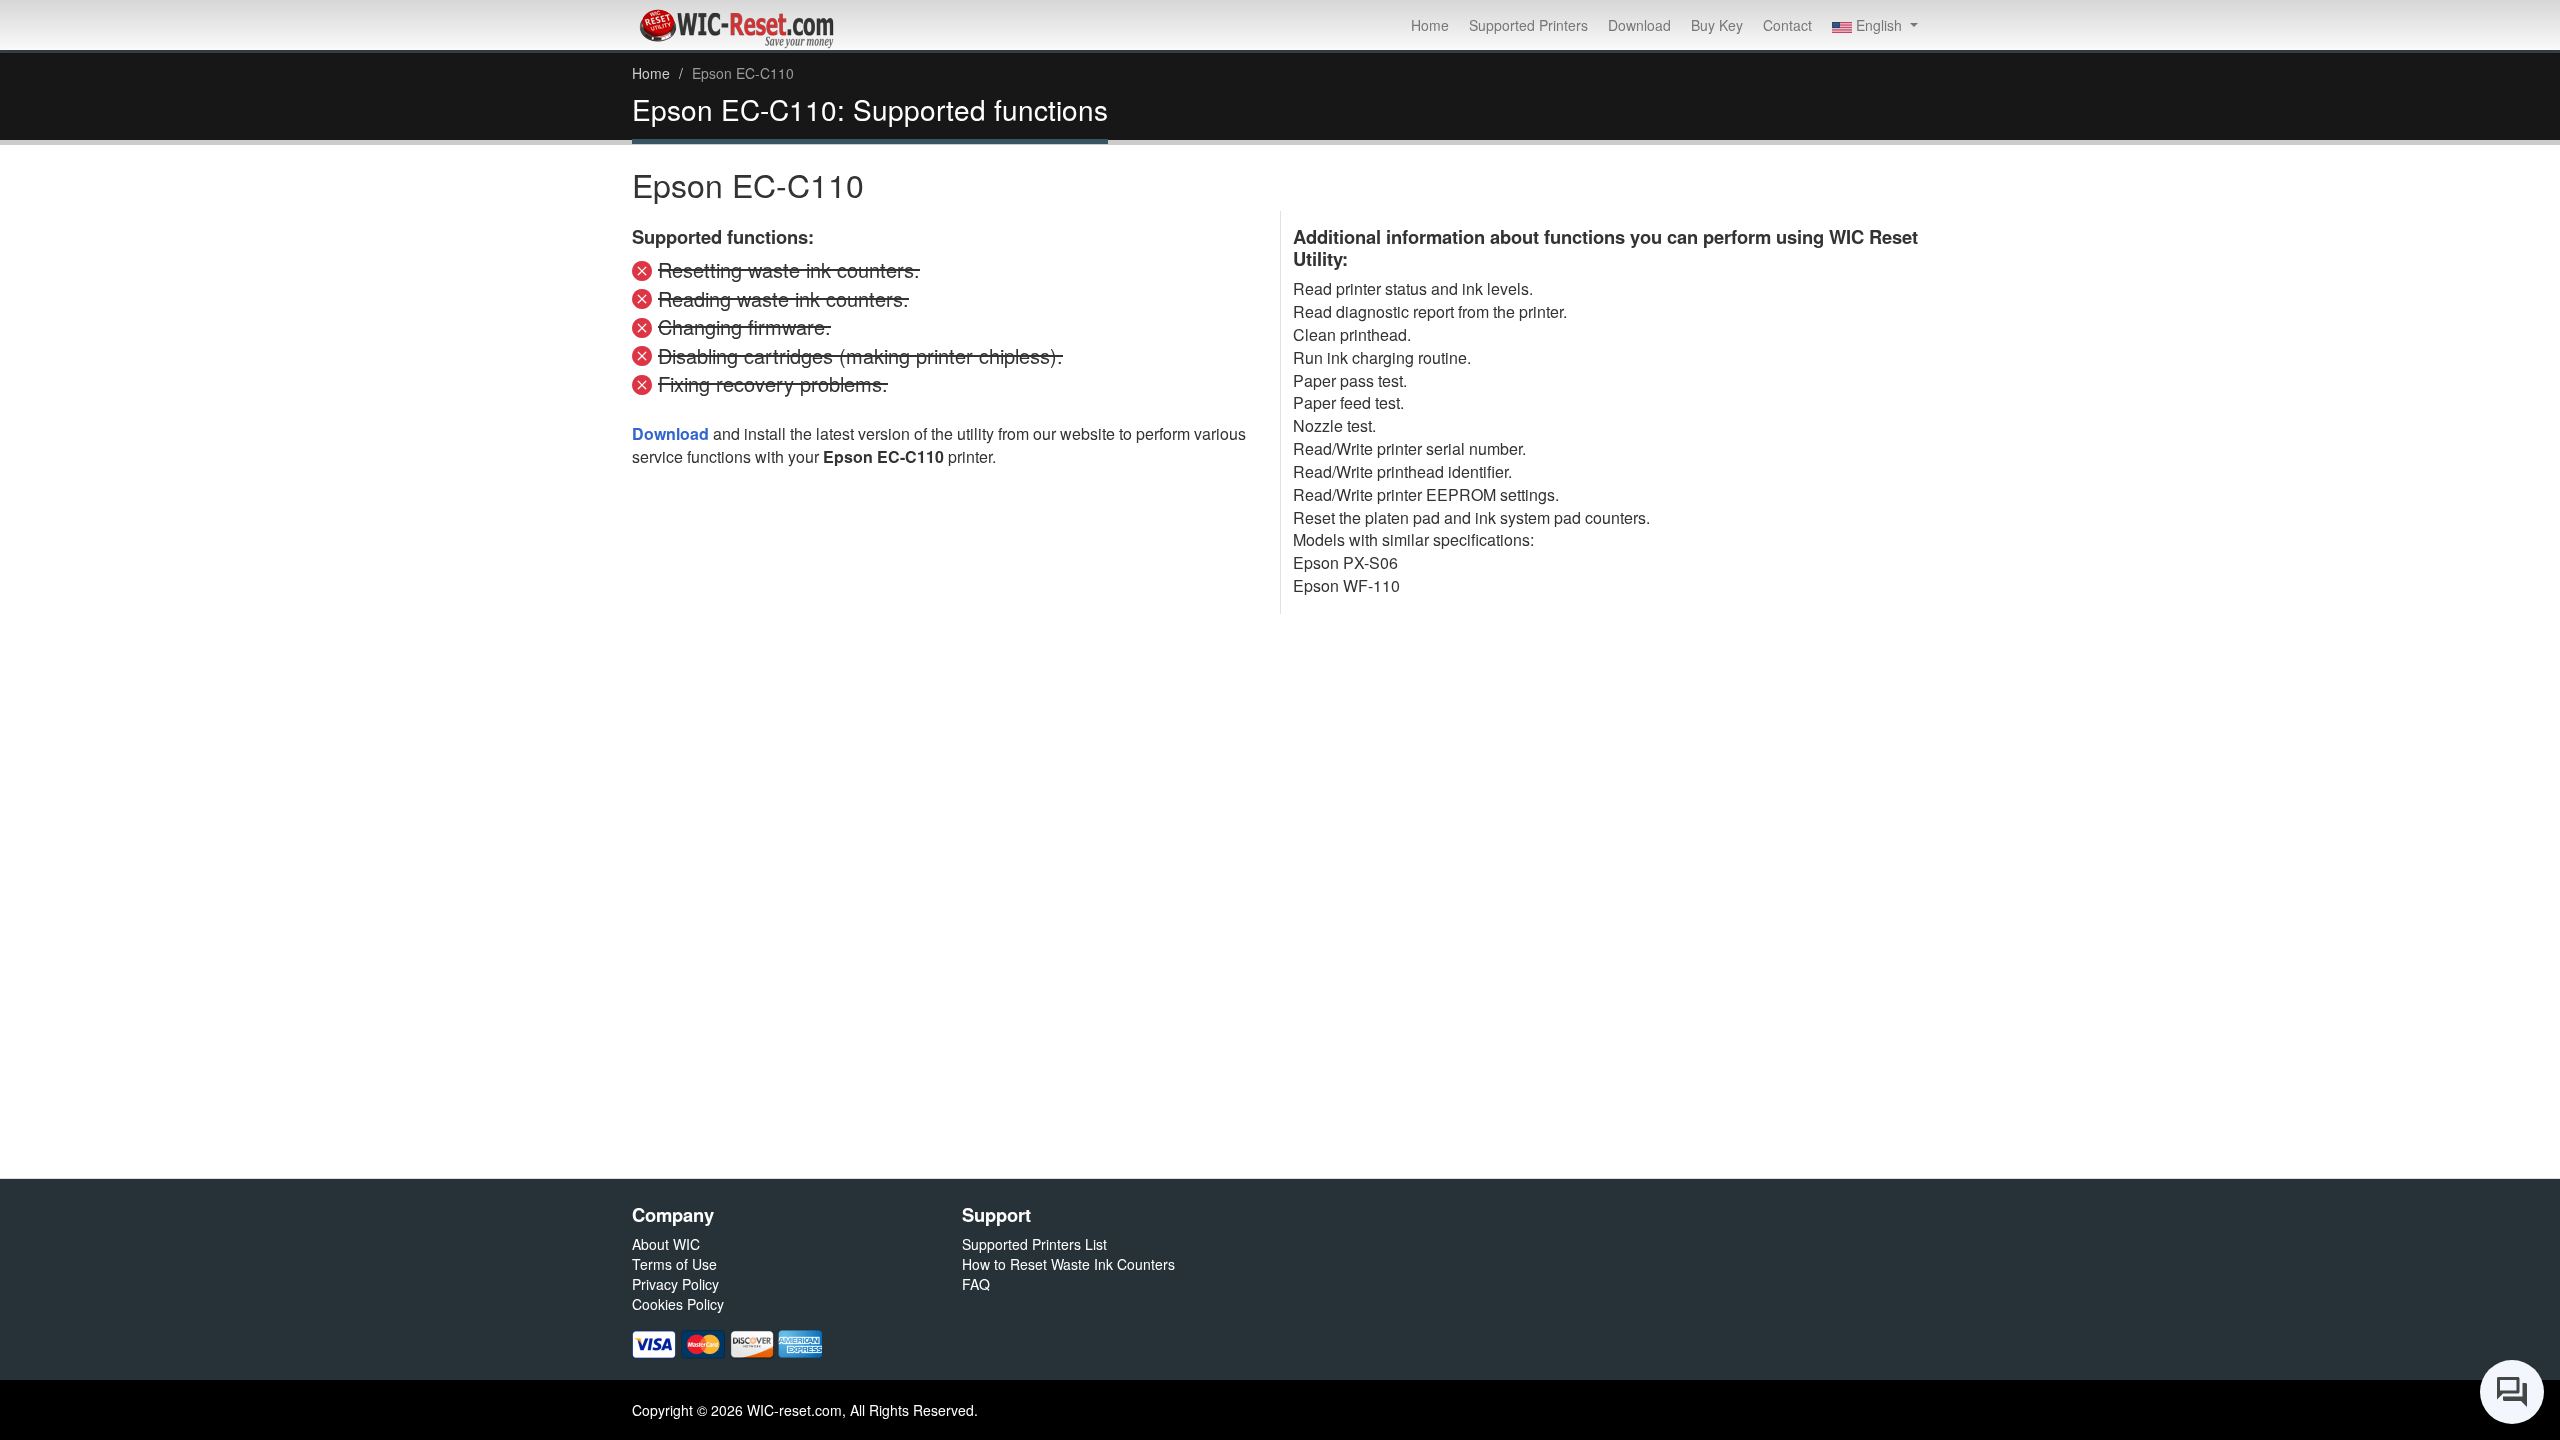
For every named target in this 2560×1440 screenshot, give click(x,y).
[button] (1875, 25)
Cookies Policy (678, 1304)
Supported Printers (1528, 25)
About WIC (666, 1244)
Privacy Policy (675, 1284)
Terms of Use (674, 1264)
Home (1430, 25)
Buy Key (1717, 25)
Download (1639, 25)
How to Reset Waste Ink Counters (1068, 1264)
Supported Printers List (1034, 1244)
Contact (1787, 25)
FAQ (976, 1284)
